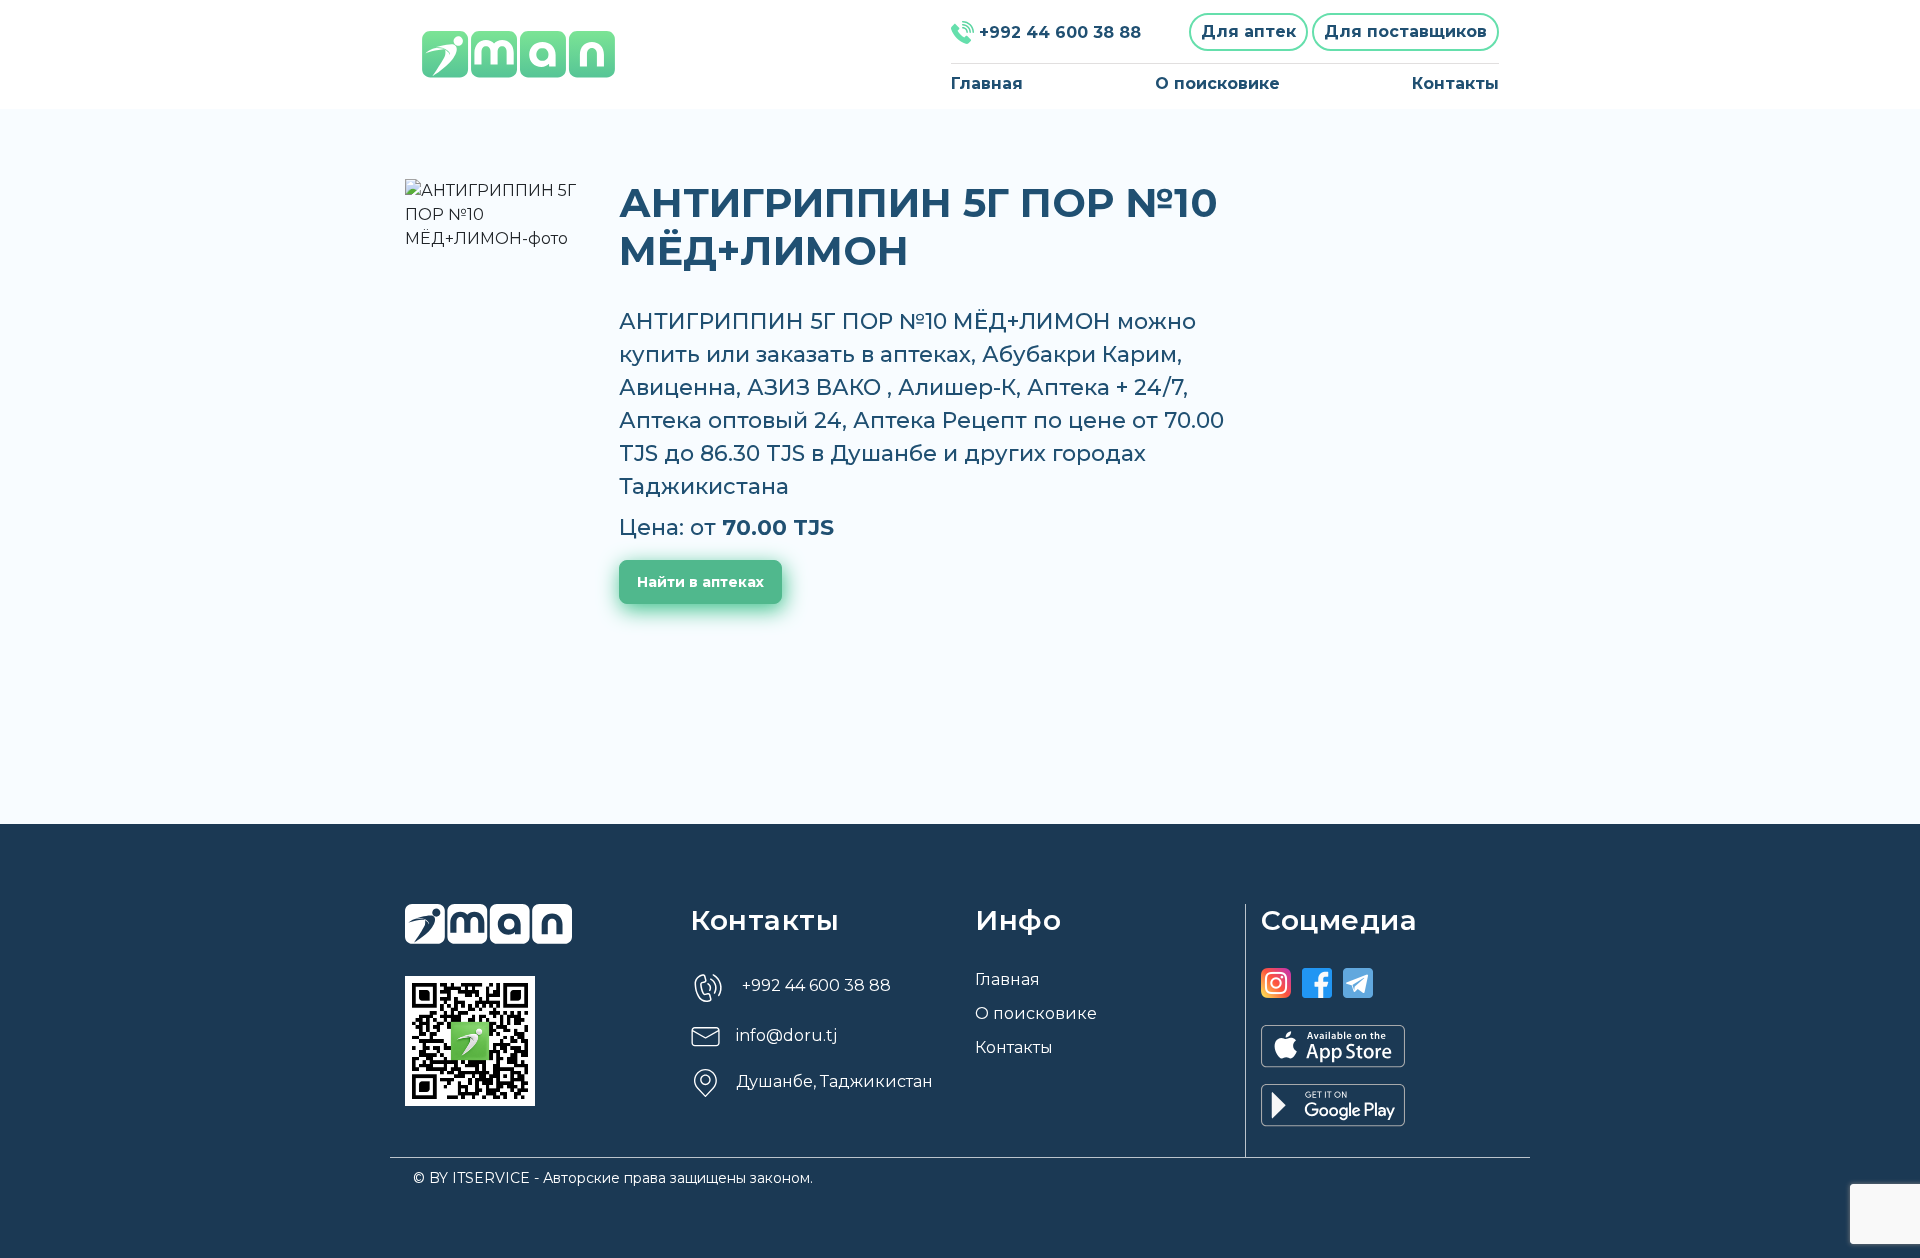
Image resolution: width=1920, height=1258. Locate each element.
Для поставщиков (1405, 31)
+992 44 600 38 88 (1060, 32)
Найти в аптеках (700, 582)
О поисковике (1217, 83)
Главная (987, 83)
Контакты (1455, 83)
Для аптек (1248, 31)
